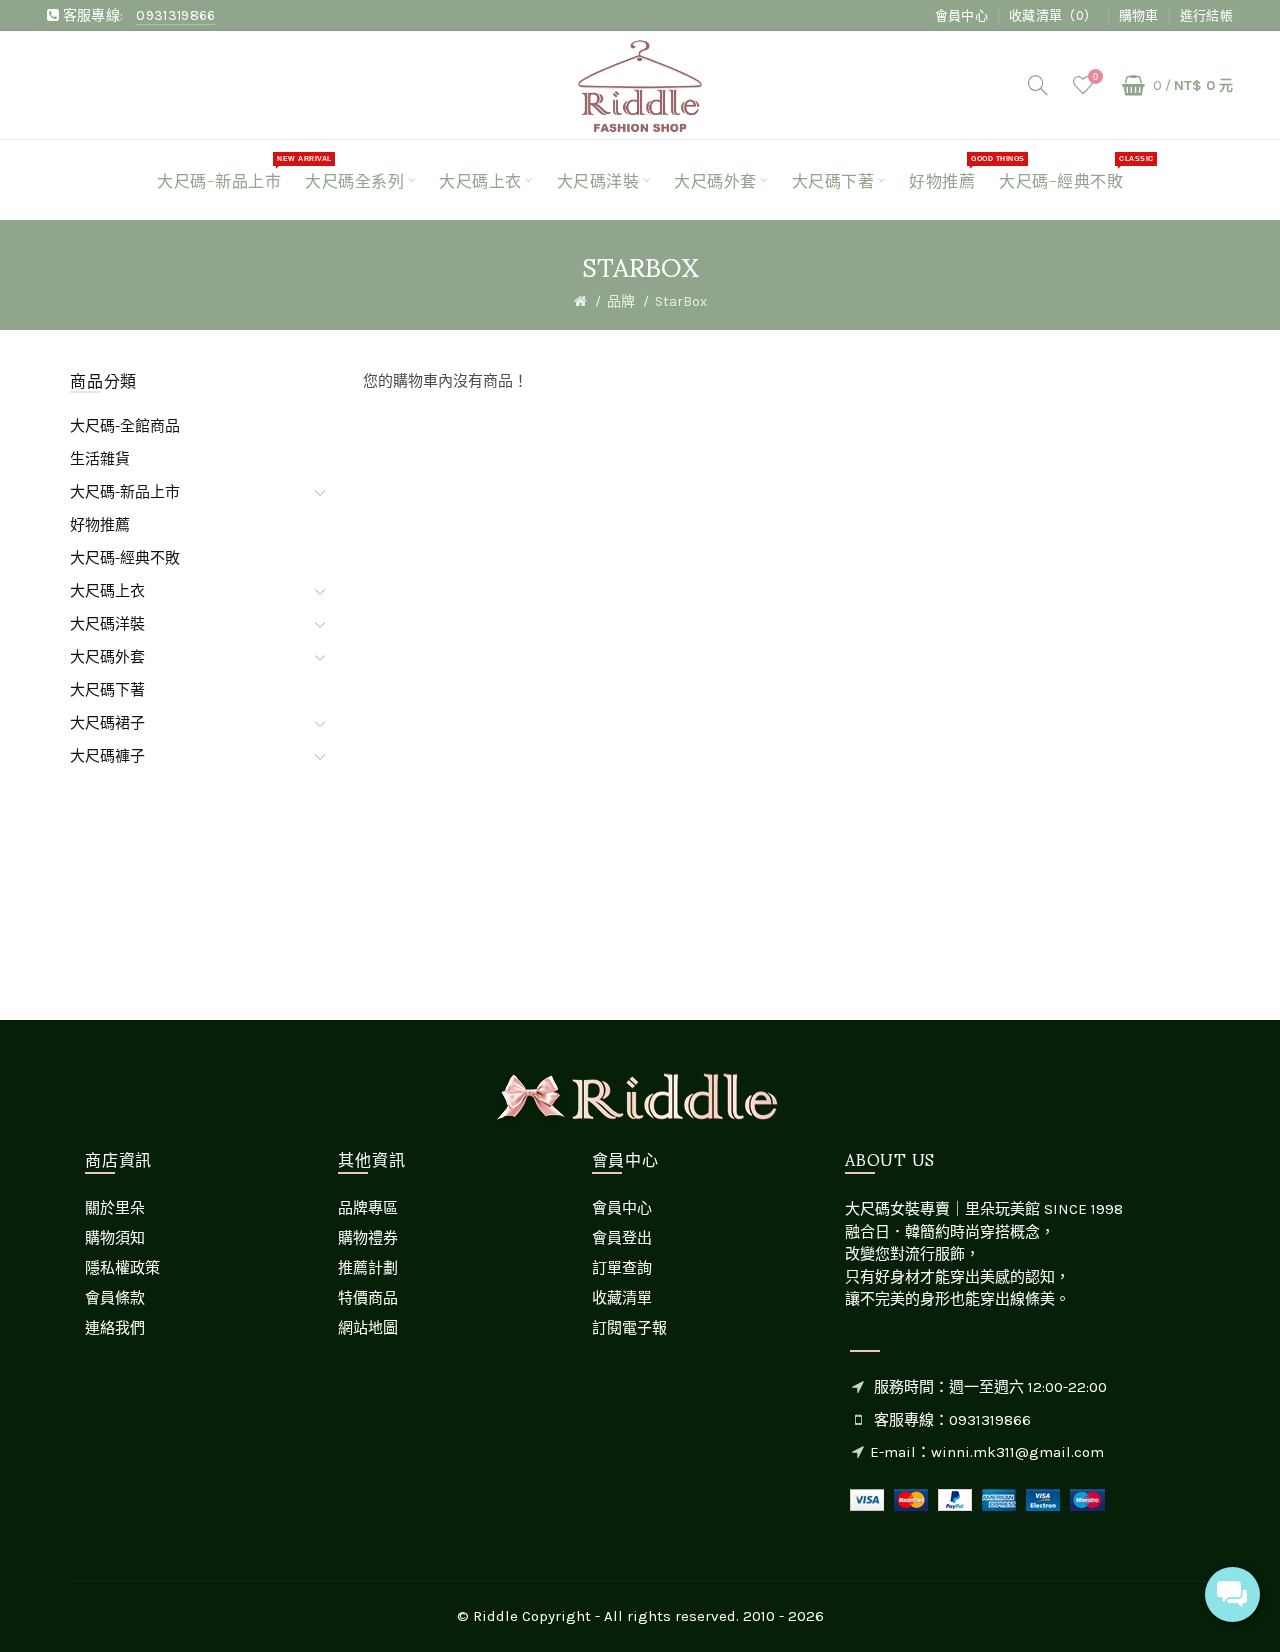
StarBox (681, 301)
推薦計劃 (368, 1268)
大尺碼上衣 (107, 591)
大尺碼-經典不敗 (125, 558)
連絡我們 (115, 1328)
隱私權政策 (122, 1268)
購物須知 (115, 1238)
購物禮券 (368, 1238)
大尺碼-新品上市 (125, 492)
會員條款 (115, 1298)
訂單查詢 (622, 1268)
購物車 (1139, 15)
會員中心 (961, 15)
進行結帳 (1206, 15)
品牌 (621, 301)
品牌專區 (368, 1208)
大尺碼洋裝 (107, 624)
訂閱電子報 (629, 1328)
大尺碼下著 (107, 690)
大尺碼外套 (107, 657)
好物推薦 (100, 525)
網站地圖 (368, 1328)
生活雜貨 (100, 459)
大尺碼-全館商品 (125, 426)
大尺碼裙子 (107, 723)
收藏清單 (622, 1298)
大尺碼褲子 (107, 756)
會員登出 (622, 1238)
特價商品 (368, 1298)
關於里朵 (115, 1208)
